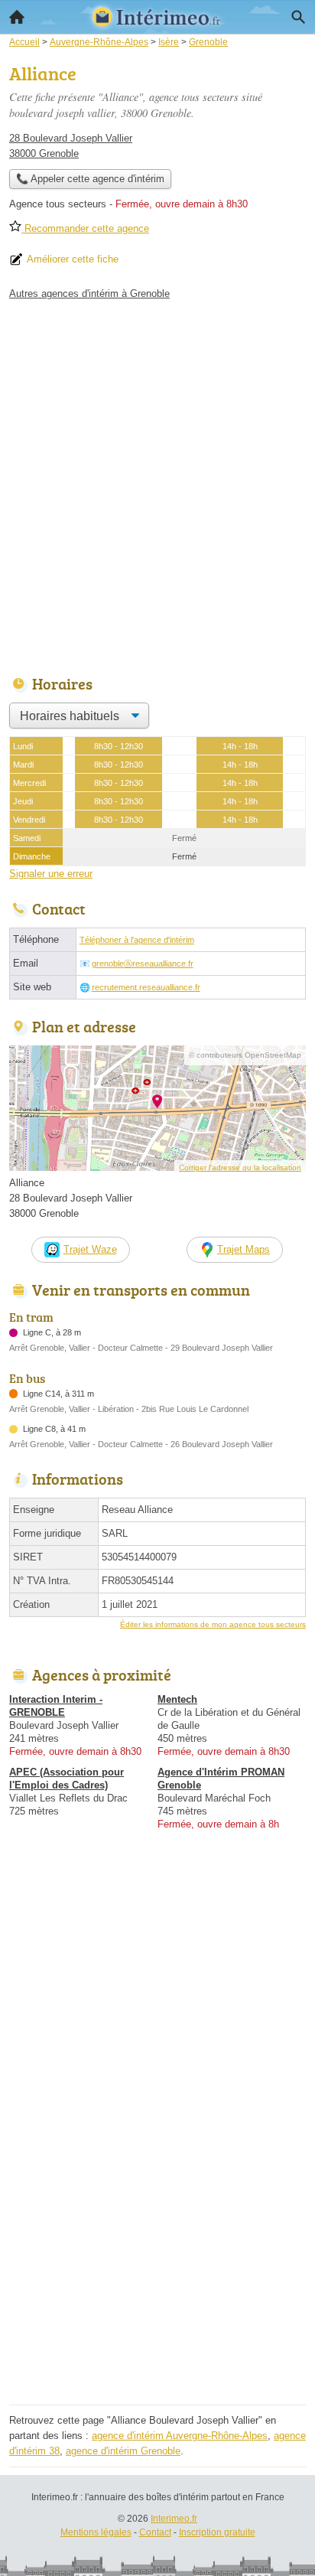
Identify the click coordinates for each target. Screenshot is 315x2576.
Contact (155, 2532)
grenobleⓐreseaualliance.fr (143, 964)
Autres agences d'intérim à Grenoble (89, 293)
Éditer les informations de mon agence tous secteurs (213, 1624)
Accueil (17, 17)
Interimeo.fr (174, 2519)
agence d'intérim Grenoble (123, 2451)
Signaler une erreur (51, 874)
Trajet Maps (244, 1249)
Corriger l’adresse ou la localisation (240, 1167)
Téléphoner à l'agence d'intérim (137, 940)
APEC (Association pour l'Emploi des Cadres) (67, 1779)
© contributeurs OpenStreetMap (245, 1055)
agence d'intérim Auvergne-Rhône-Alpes (180, 2436)
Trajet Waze (90, 1249)
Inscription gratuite (217, 2532)
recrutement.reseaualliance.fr (146, 987)
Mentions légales (96, 2532)
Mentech (177, 1699)
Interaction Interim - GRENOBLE (56, 1706)
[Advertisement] (157, 484)
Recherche (298, 17)
